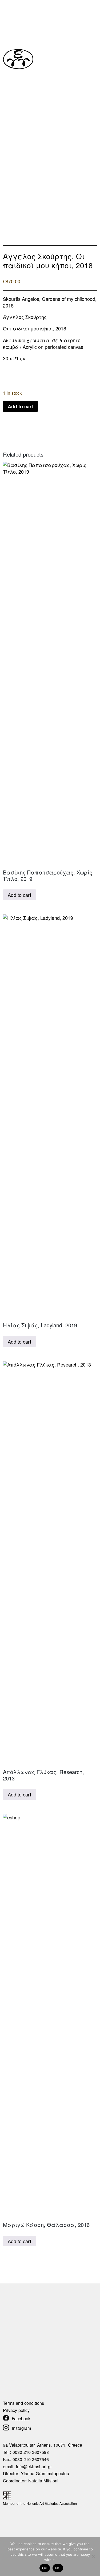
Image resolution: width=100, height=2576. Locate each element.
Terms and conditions (23, 2403)
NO (58, 2568)
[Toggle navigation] (93, 61)
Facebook (21, 2418)
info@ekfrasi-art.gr (34, 2466)
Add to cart (20, 406)
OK (45, 2568)
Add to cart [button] (19, 895)
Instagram (21, 2428)
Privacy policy (16, 2410)
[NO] (93, 2557)
